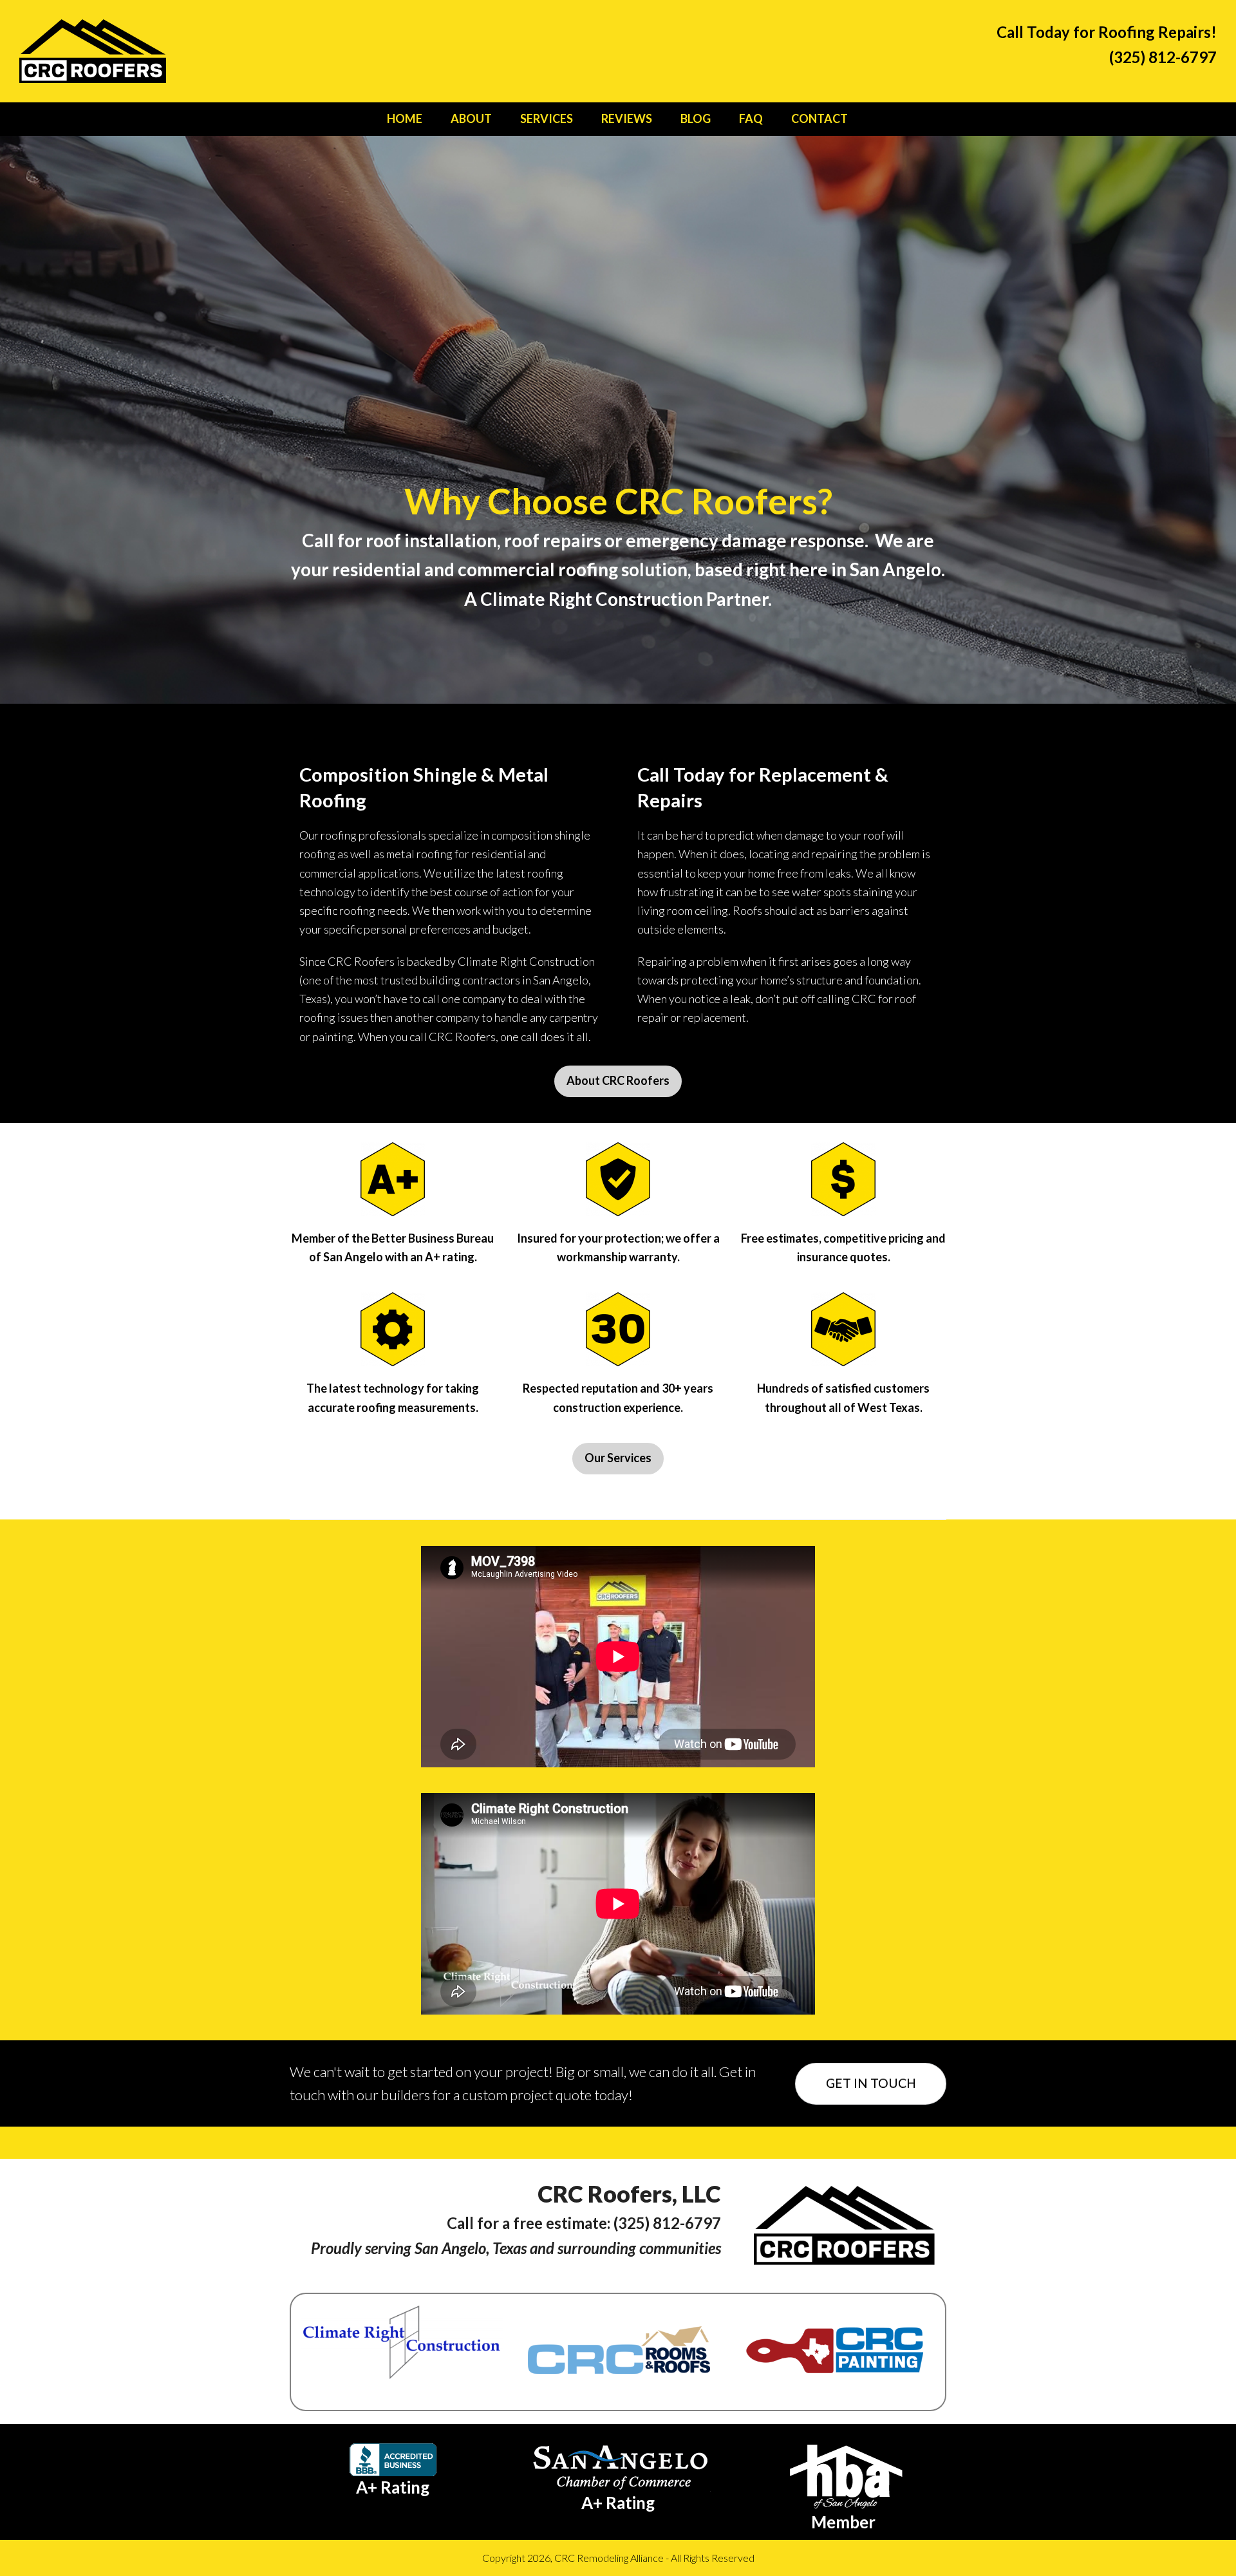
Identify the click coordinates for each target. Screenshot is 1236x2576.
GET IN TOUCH (871, 2083)
